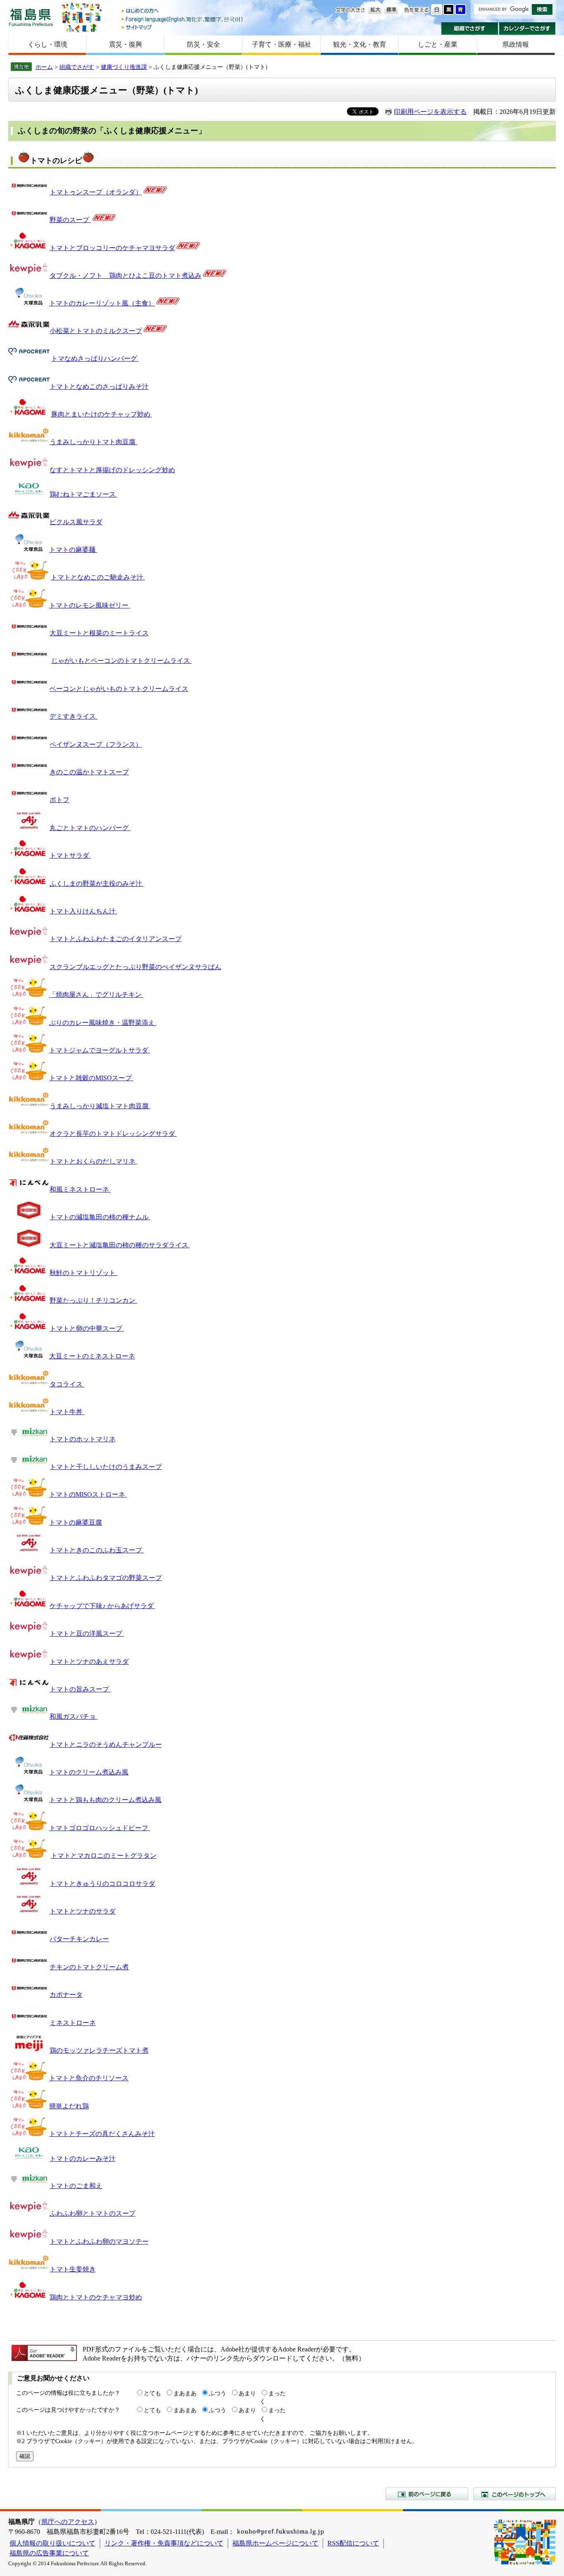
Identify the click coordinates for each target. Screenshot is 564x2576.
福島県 (31, 17)
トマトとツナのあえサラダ (89, 1662)
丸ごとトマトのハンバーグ (90, 828)
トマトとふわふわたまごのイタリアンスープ (116, 939)
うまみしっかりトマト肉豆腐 (93, 442)
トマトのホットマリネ (83, 1439)
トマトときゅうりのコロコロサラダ (102, 1884)
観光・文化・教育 (360, 44)
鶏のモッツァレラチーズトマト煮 (99, 2050)
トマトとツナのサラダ (83, 1911)
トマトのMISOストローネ (88, 1494)
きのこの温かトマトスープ (89, 772)
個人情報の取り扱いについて (52, 2543)
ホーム (44, 67)
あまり (247, 2393)
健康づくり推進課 (124, 67)
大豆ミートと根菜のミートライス (99, 633)
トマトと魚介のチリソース (89, 2078)
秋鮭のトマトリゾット (83, 1273)
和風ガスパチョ (73, 1716)
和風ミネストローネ (80, 1189)
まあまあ (185, 2393)
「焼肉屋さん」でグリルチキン (96, 995)
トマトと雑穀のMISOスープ (91, 1078)
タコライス (67, 1384)
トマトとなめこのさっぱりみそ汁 (99, 387)
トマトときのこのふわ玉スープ (97, 1550)
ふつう (218, 2393)
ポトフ (59, 800)
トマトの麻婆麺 (73, 550)
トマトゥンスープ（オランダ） (96, 192)
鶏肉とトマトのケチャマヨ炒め (96, 2297)
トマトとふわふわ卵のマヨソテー (99, 2241)
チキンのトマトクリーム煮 (89, 1967)
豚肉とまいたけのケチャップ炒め (102, 414)
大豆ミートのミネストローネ (92, 1356)
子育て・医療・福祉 (282, 44)
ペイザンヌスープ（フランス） (96, 744)
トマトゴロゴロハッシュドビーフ (100, 1828)
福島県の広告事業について (49, 2553)
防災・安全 (204, 44)
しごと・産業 (438, 44)
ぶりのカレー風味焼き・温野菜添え (103, 1023)
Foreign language (183, 19)
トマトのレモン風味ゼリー (90, 605)
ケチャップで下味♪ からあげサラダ (102, 1606)
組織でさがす (470, 28)
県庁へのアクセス (68, 2522)
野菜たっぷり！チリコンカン (93, 1300)
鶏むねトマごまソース (83, 494)
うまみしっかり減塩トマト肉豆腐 (100, 1106)
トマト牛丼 (67, 1412)
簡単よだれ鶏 (69, 2106)
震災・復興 (126, 44)
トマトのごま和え (76, 2186)
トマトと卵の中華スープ (87, 1328)
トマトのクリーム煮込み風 (89, 1772)
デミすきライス (73, 716)
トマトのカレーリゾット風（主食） (102, 303)
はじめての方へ (183, 11)
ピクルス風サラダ (76, 522)
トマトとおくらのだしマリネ (93, 1161)
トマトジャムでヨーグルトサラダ (100, 1050)
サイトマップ (183, 27)
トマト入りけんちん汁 (83, 911)
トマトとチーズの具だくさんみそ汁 (102, 2134)
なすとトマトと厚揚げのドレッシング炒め (112, 470)
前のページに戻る (427, 2494)
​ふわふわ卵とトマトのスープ (92, 2213)
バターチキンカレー (79, 1939)
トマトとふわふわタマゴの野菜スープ (106, 1578)
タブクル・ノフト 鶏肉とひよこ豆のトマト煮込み (126, 276)
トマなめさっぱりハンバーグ (95, 358)
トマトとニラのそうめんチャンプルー (106, 1745)
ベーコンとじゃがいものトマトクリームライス (119, 689)
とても (152, 2393)
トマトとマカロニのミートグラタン (104, 1856)
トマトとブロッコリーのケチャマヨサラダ (112, 248)
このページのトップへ (514, 2494)
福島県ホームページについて (275, 2543)
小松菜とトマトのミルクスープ (96, 331)
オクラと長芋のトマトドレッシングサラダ (113, 1134)
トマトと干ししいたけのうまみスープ (106, 1467)
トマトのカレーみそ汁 (83, 2158)
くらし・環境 (47, 44)
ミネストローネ (73, 2023)
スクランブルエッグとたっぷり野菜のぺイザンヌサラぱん (135, 967)
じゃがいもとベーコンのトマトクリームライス (121, 661)
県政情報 (516, 44)
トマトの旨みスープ (80, 1689)
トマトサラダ (70, 855)
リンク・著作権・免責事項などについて (164, 2543)
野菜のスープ (70, 220)
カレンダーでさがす (527, 28)
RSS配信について (353, 2543)
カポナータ (66, 1995)
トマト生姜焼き (73, 2269)
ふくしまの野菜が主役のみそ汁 (97, 884)
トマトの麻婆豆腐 (76, 1522)
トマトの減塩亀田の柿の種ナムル (100, 1217)
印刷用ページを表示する (430, 112)
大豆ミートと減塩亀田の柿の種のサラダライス (120, 1245)
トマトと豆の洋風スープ (87, 1633)
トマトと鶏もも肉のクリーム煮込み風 (105, 1800)
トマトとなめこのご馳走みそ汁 (98, 577)
